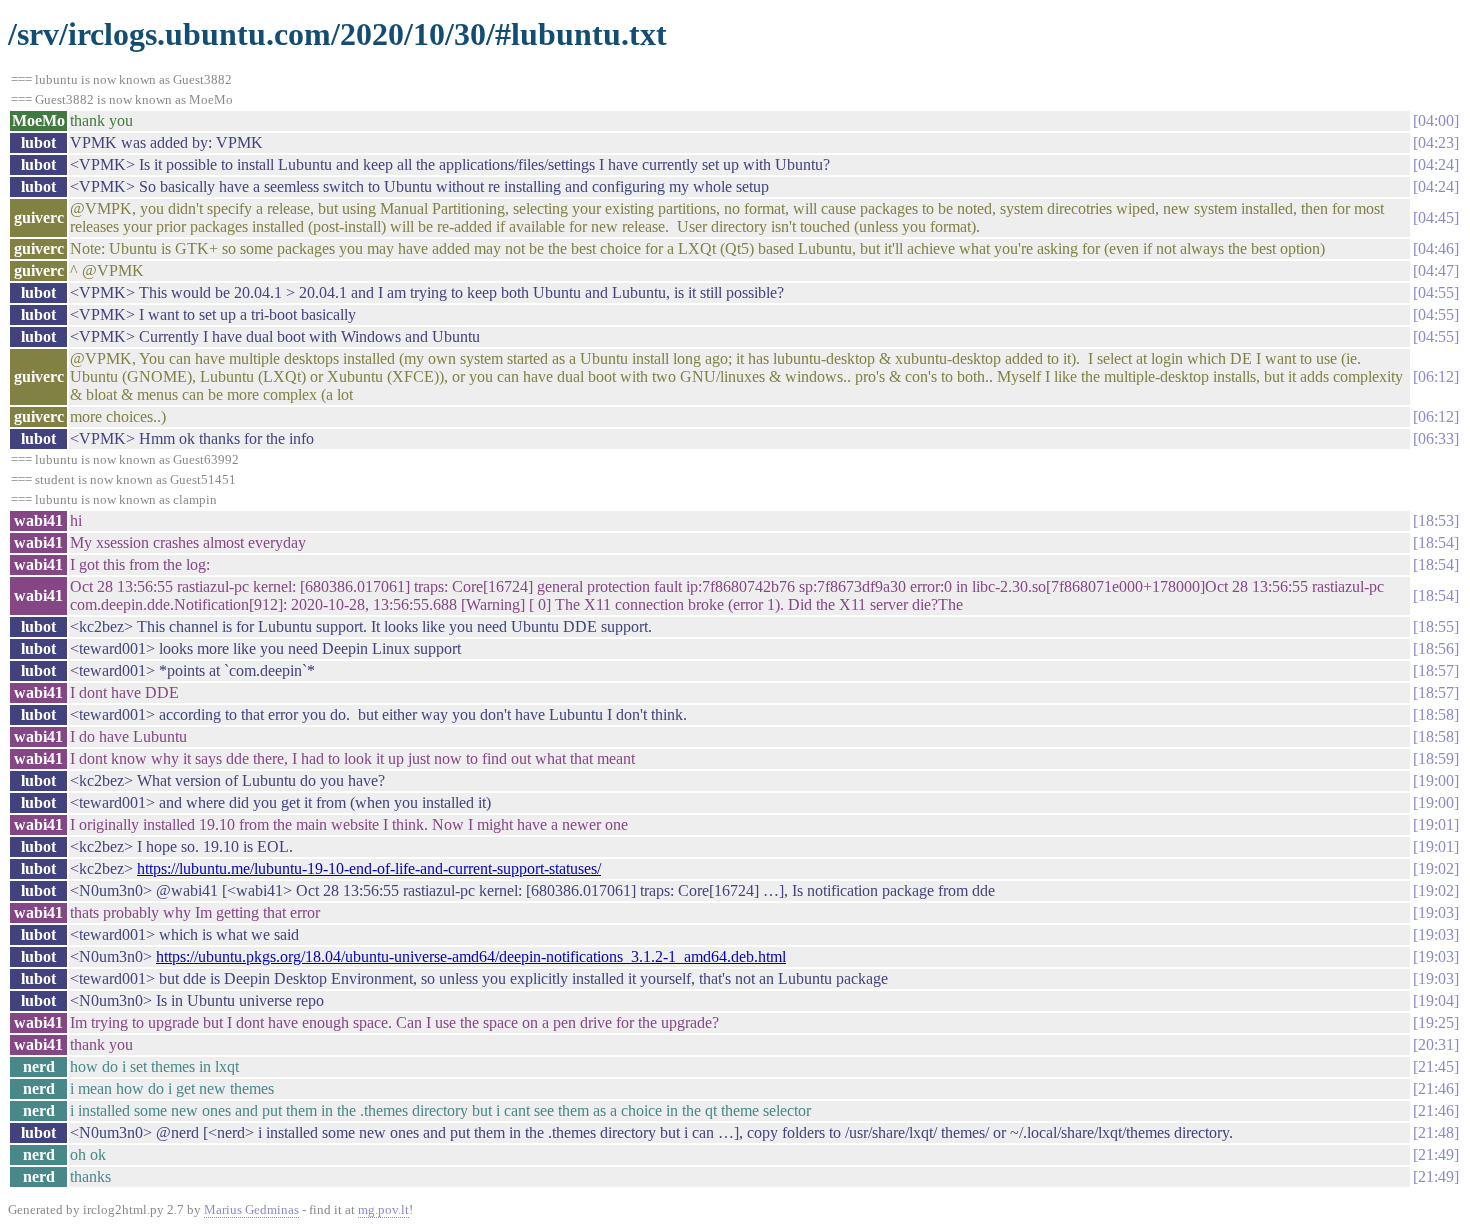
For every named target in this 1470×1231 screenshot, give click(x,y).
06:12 (1436, 376)
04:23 (1436, 142)
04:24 (1436, 164)
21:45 (1436, 1066)
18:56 (1436, 648)
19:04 (1436, 1000)
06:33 (1436, 438)
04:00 (1436, 120)
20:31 (1436, 1044)
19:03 (1436, 912)
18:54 (1436, 542)
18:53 (1436, 520)
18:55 (1436, 626)
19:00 (1436, 780)
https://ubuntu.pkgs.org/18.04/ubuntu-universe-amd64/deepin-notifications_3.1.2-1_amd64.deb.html (471, 956)
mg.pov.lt (383, 1209)
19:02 (1436, 868)
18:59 (1436, 758)
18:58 (1436, 714)
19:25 (1436, 1022)
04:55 (1436, 292)
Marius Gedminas (251, 1209)
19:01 (1436, 824)
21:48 (1436, 1132)
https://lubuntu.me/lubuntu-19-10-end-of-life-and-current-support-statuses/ (369, 868)
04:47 (1436, 270)
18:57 (1436, 670)
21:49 (1436, 1154)
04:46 (1436, 248)
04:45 (1436, 217)
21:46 (1436, 1088)
